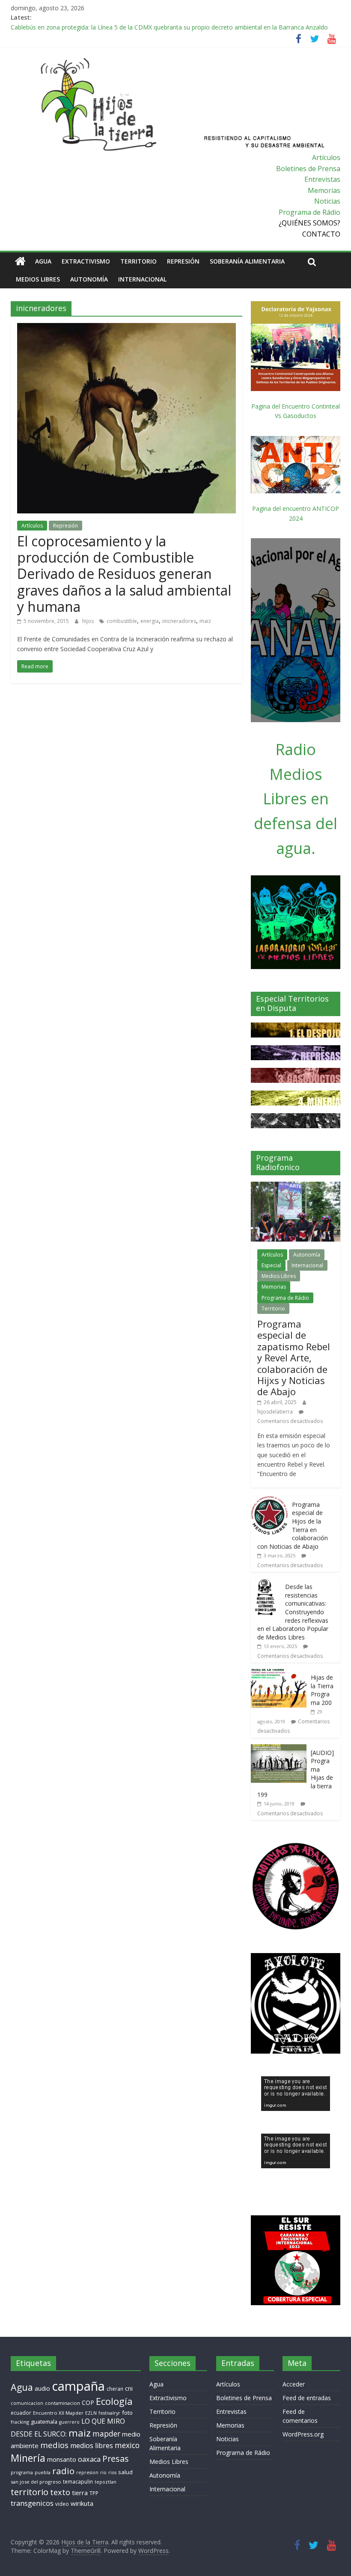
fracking (20, 2422)
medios (54, 2445)
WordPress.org (303, 2434)
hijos (89, 621)
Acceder (294, 2384)
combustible (122, 621)
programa (22, 2472)
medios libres (92, 2446)
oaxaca (89, 2459)
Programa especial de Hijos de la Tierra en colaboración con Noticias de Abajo (293, 1525)
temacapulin (78, 2482)
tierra (80, 2493)
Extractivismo (86, 261)
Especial (271, 1265)
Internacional (142, 279)
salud (125, 2472)
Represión (183, 261)
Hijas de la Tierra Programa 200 (322, 1690)
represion (87, 2472)
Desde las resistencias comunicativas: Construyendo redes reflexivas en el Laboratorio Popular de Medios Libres (293, 1612)
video (62, 2504)
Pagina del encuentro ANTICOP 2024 (296, 513)
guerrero (69, 2422)
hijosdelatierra (275, 1412)
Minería (28, 2458)
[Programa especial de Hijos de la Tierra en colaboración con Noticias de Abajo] (269, 1501)
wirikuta (82, 2503)
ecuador (21, 2413)
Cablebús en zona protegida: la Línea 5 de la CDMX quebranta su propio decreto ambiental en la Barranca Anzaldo (169, 27)
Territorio (138, 261)
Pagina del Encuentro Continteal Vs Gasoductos (296, 411)
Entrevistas (322, 179)
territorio (30, 2492)
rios (112, 2472)
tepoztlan (106, 2482)
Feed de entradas (307, 2398)
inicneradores (179, 621)
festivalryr (109, 2413)
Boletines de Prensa (308, 169)
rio (103, 2472)
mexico (127, 2445)
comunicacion (27, 2403)
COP (88, 2403)
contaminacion (62, 2403)
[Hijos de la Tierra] (20, 261)
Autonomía (89, 279)
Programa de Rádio (309, 212)
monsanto (62, 2459)
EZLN (91, 2413)
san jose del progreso (36, 2482)
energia (150, 621)
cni (129, 2388)
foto (127, 2413)
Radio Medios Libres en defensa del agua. (296, 799)
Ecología (114, 2401)
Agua (43, 261)
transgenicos (32, 2503)
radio (63, 2471)
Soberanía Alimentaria (247, 261)
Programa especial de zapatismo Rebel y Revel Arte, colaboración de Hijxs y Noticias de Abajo (294, 1358)
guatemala (44, 2422)
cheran (115, 2389)
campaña (78, 2386)
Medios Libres (38, 279)
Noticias (327, 201)
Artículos (326, 157)
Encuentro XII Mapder (58, 2413)
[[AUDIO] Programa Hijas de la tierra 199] (279, 1749)
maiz (205, 621)
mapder (106, 2434)
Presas (116, 2459)
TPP (94, 2493)
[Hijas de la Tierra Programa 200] (279, 1673)
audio (42, 2388)
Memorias (324, 190)
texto (60, 2492)
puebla (43, 2472)
